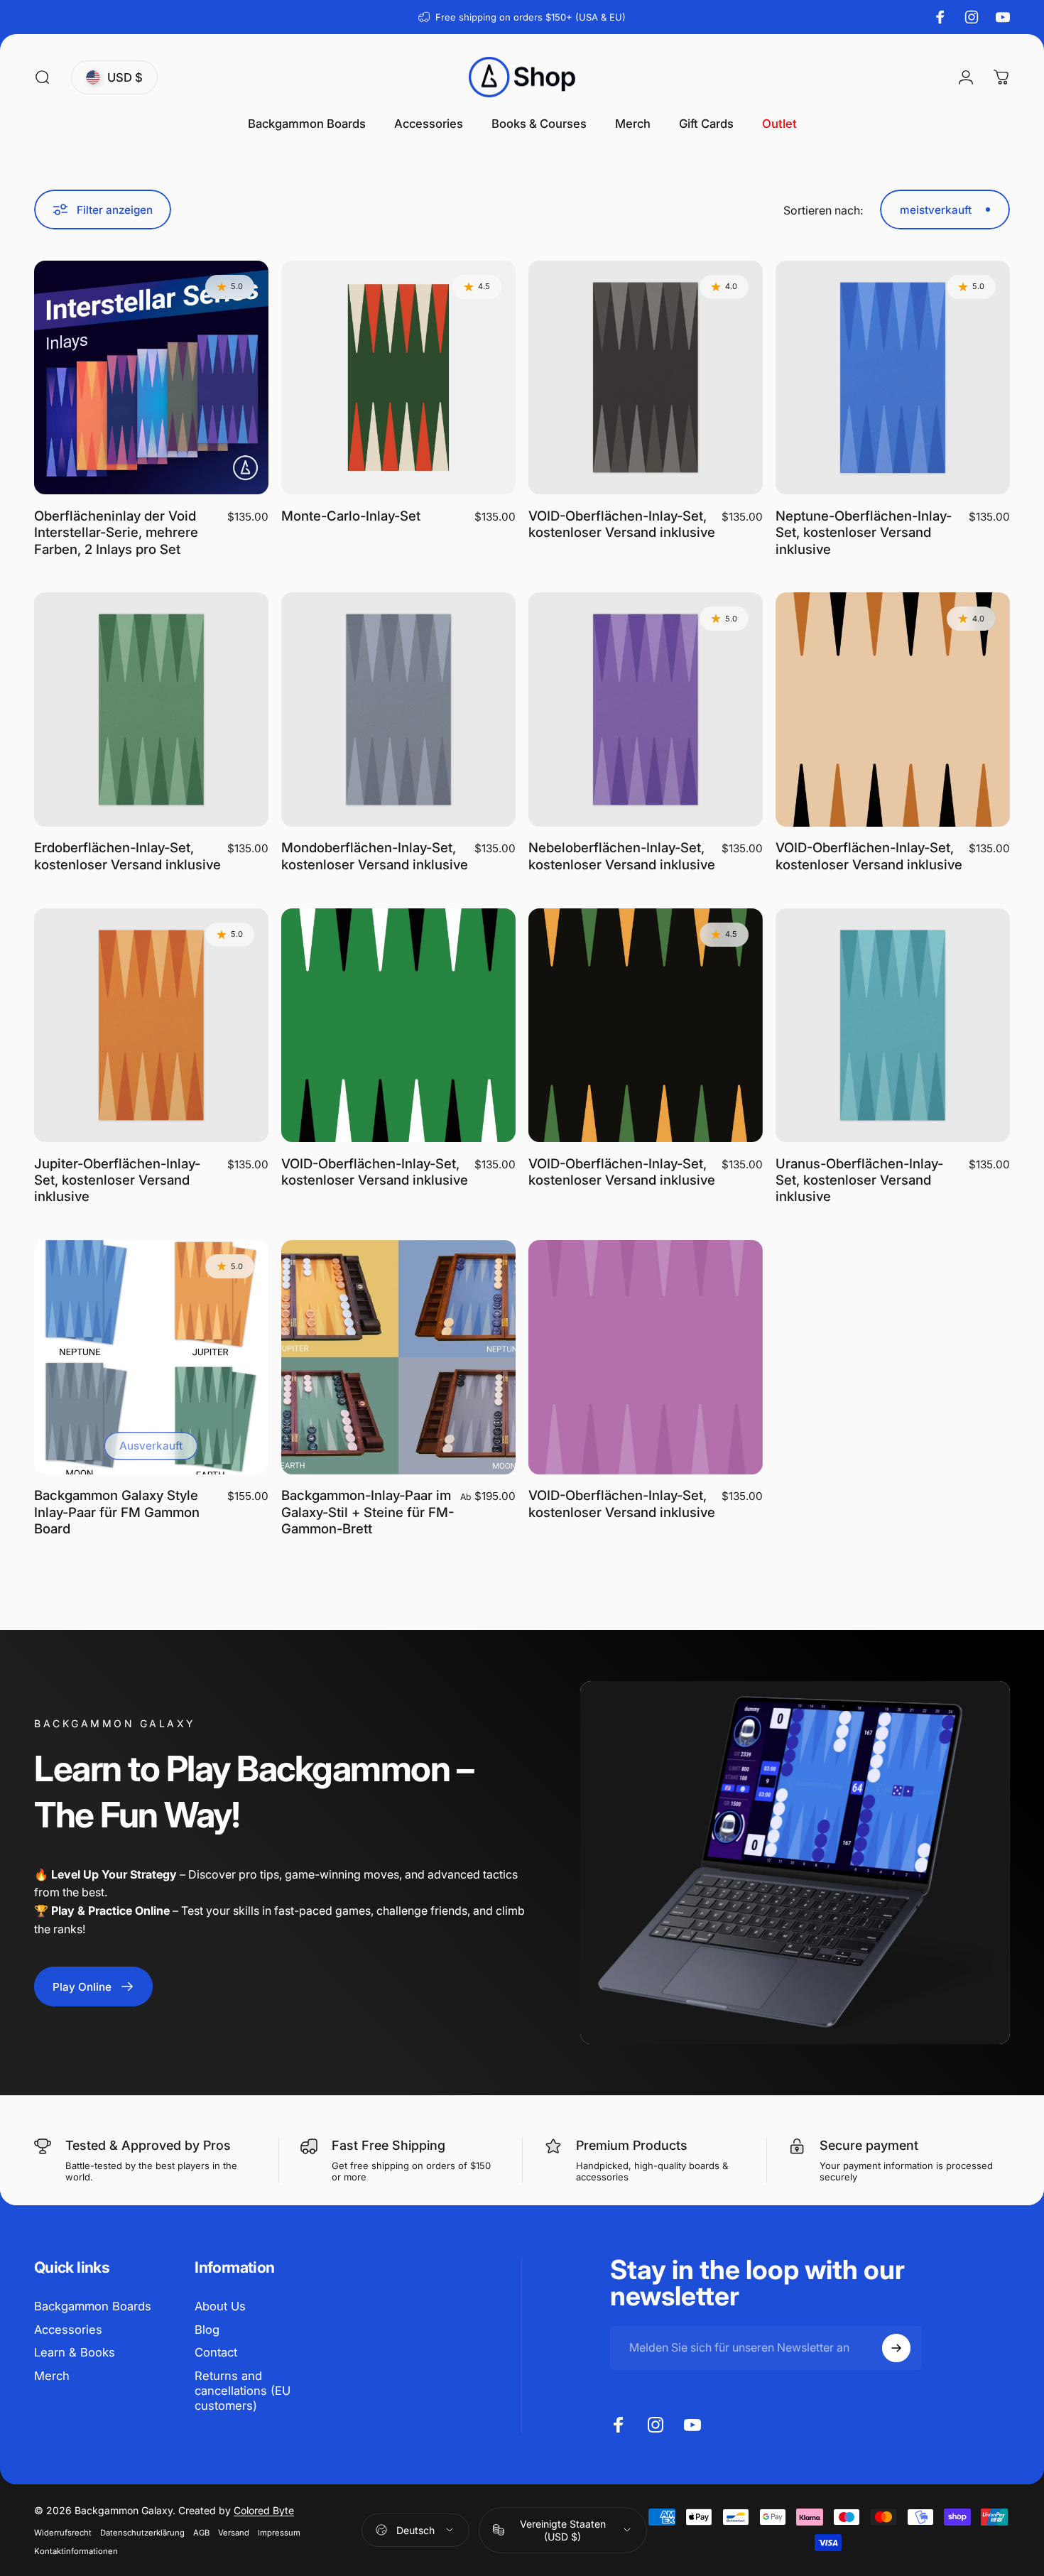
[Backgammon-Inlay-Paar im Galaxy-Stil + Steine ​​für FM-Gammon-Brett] (398, 1357)
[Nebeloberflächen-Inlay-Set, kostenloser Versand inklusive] (646, 710)
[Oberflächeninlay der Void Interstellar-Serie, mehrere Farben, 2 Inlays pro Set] (151, 378)
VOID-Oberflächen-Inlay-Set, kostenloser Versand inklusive (622, 524)
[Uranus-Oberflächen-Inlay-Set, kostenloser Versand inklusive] (893, 1026)
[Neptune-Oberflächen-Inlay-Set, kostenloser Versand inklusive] (893, 378)
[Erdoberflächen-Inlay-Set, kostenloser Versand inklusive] (151, 710)
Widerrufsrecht (63, 2533)
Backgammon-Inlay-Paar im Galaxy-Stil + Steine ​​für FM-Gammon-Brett (368, 1512)
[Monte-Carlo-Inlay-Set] (398, 378)
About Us (220, 2306)
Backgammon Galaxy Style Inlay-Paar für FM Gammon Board (117, 1512)
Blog (207, 2330)
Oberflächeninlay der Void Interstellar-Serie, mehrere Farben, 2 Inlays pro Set (116, 532)
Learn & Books (75, 2352)
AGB (201, 2533)
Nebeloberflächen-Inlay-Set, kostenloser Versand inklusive (622, 855)
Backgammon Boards (93, 2306)
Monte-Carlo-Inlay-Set (351, 516)
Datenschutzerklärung (142, 2533)
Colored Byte (264, 2510)
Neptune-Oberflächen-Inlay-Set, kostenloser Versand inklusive (864, 532)
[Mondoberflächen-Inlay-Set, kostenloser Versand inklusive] (398, 710)
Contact (216, 2352)
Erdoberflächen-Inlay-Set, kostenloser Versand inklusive (127, 855)
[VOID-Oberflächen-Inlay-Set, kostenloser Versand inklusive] (646, 378)
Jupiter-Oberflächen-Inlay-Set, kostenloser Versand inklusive (117, 1180)
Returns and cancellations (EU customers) (243, 2391)
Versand (234, 2533)
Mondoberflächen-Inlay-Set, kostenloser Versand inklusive (375, 855)
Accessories (68, 2330)
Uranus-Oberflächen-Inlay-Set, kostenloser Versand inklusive (859, 1180)
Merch (52, 2376)
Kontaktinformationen (76, 2551)
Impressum (279, 2533)
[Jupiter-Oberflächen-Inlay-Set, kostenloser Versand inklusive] (151, 1026)
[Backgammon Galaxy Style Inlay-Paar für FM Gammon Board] (151, 1357)
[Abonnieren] (896, 2348)
